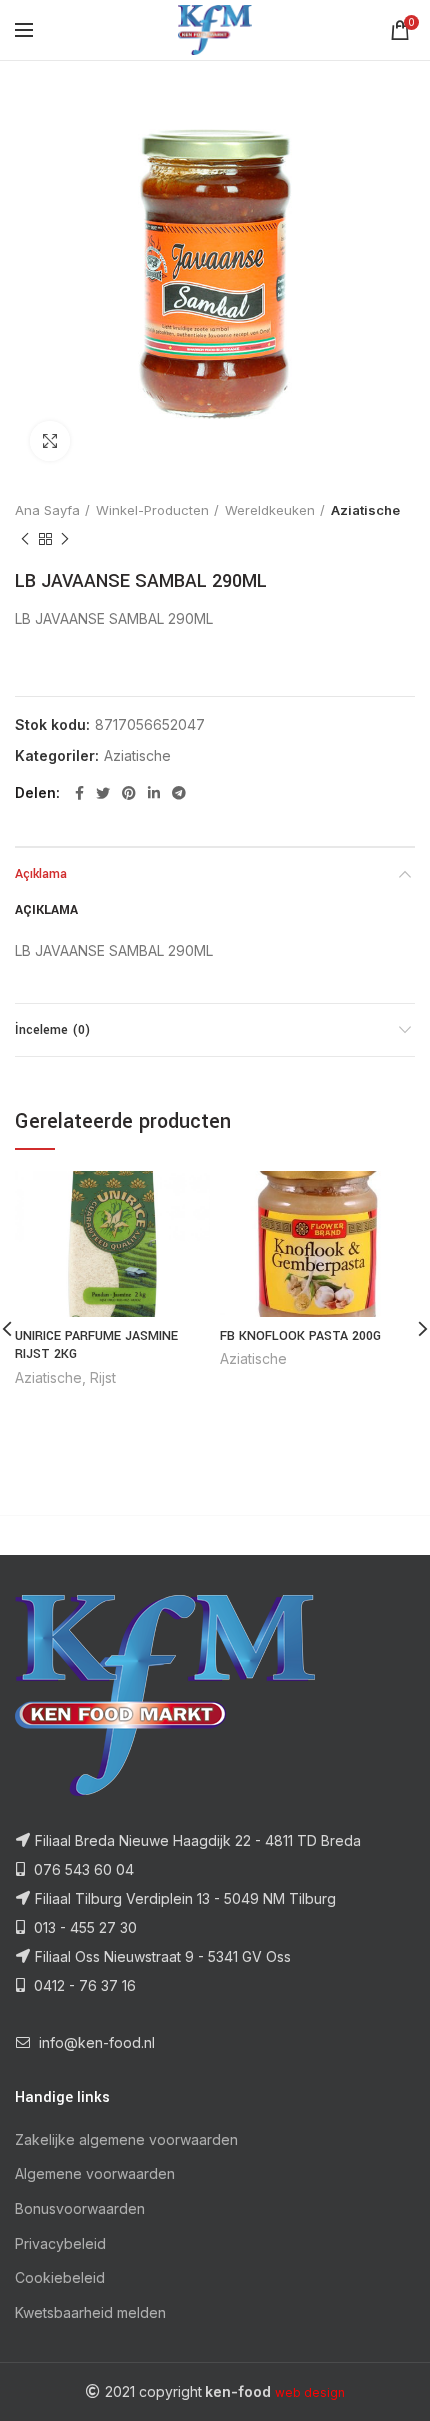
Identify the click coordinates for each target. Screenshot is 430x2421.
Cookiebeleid (60, 2277)
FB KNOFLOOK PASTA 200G (300, 1336)
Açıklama (41, 874)
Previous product (25, 539)
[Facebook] (79, 793)
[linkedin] (154, 793)
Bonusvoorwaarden (80, 2208)
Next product (65, 539)
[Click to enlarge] (50, 441)
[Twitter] (103, 793)
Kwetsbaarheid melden (90, 2312)
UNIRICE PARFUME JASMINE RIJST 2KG (96, 1345)
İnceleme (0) (52, 1030)
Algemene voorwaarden (95, 2173)
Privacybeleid (60, 2243)
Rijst (103, 1377)
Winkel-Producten (152, 510)
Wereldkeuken (270, 510)
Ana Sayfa (47, 510)
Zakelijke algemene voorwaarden (126, 2139)
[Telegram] (179, 793)
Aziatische (365, 510)
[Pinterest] (129, 793)
